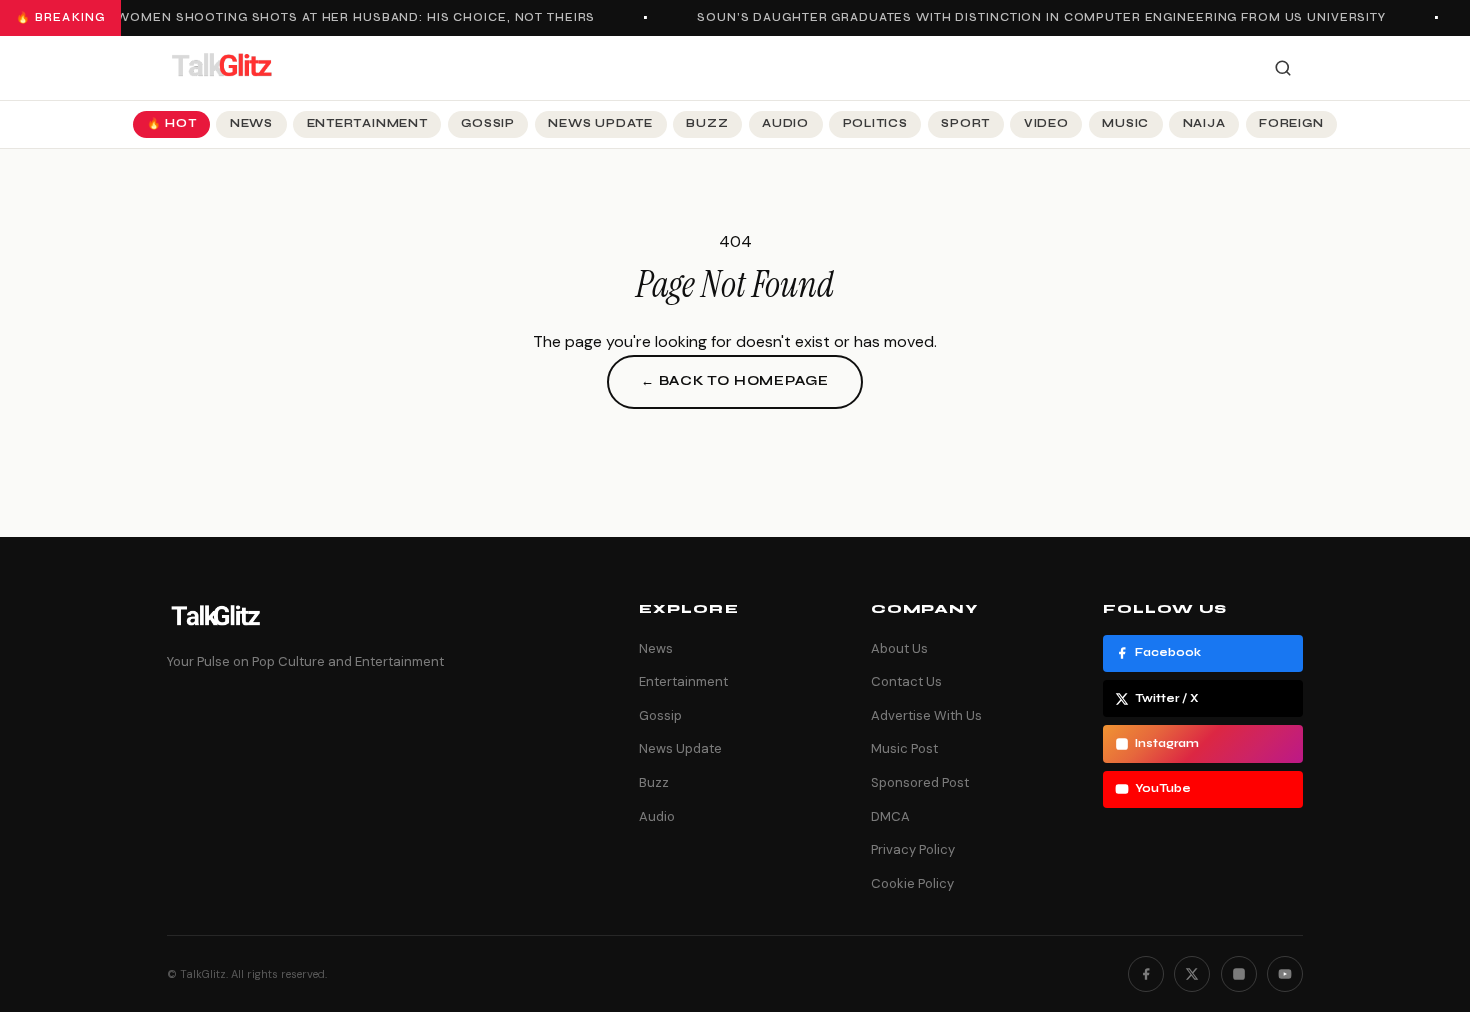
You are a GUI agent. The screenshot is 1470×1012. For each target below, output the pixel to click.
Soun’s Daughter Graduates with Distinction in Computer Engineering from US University (1037, 17)
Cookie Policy (912, 883)
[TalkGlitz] (221, 68)
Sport (965, 123)
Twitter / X (1167, 698)
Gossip (488, 123)
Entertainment (367, 123)
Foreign (1291, 123)
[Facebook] (1146, 974)
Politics (875, 123)
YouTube (1163, 788)
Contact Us (906, 681)
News (251, 123)
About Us (899, 648)
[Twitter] (1192, 974)
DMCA (890, 816)
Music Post (904, 748)
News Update (600, 123)
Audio (785, 123)
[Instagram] (1239, 974)
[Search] (1283, 68)
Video (1046, 123)
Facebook (1168, 652)
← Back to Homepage (735, 381)
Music (1125, 123)
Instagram (1167, 743)
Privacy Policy (913, 849)
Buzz (707, 123)
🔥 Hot (172, 123)
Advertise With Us (926, 715)
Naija (1204, 123)
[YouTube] (1285, 974)
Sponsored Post (920, 782)
